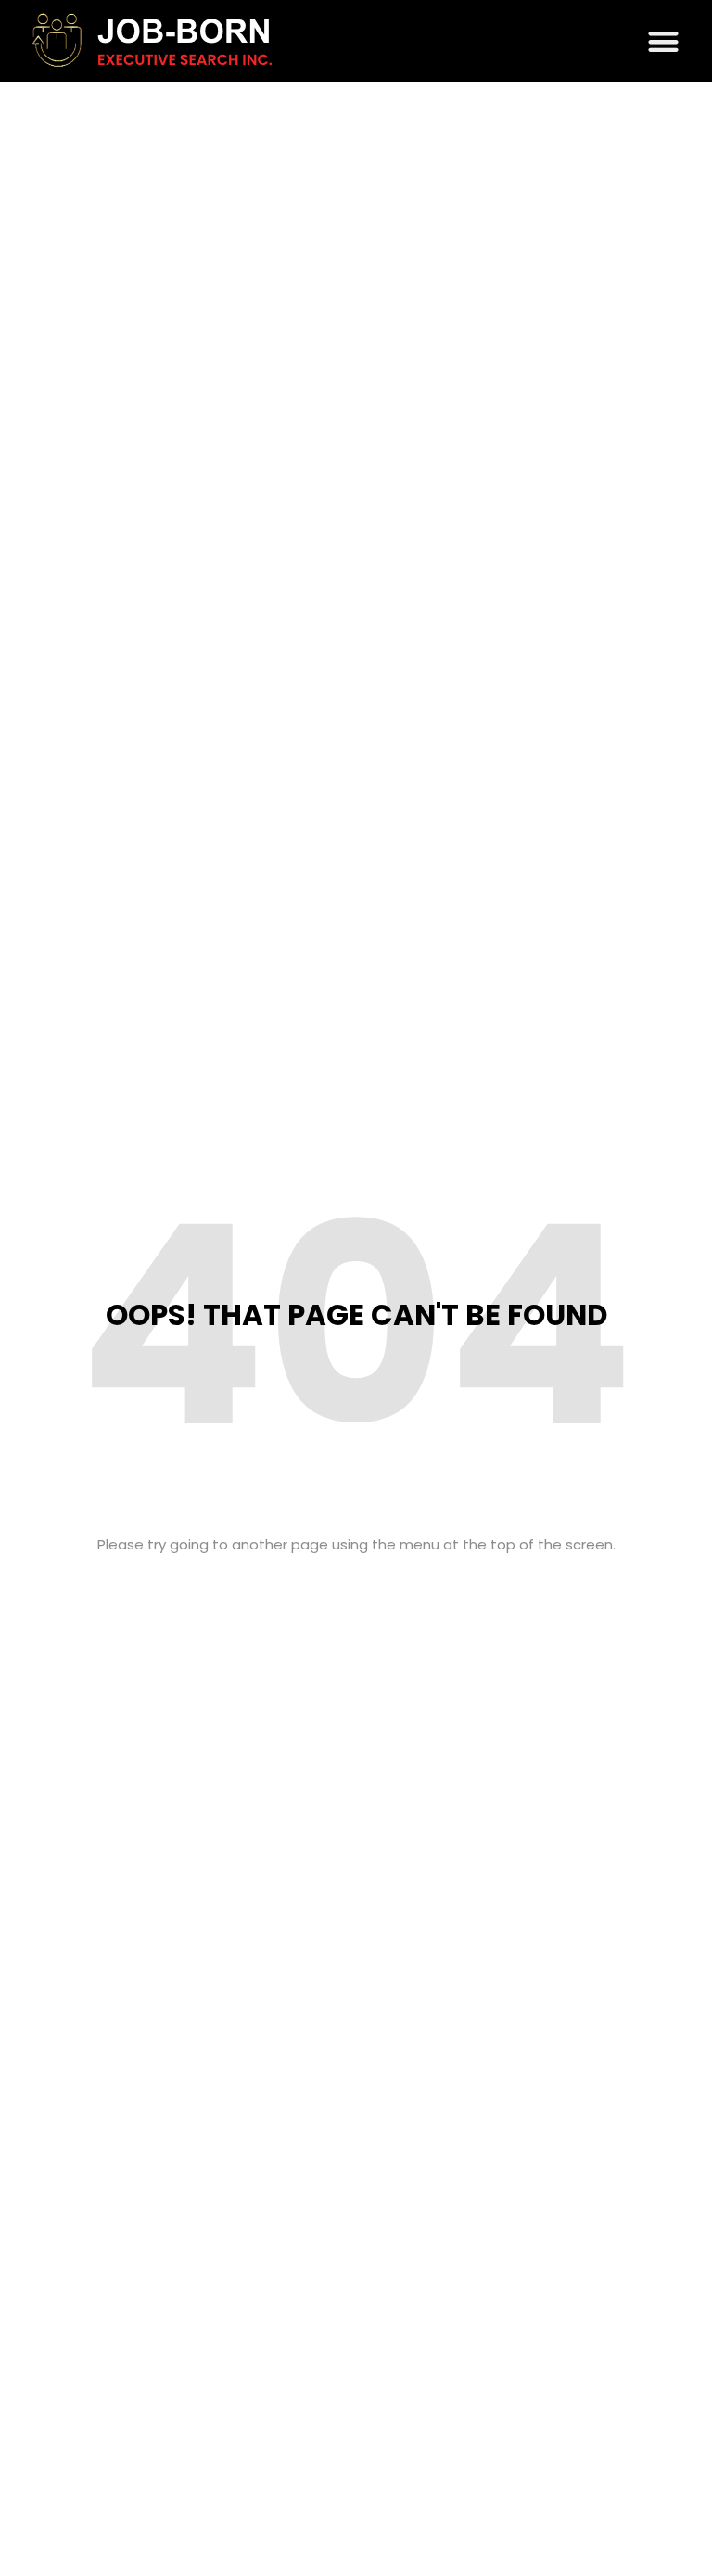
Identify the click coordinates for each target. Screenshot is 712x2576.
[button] (664, 41)
